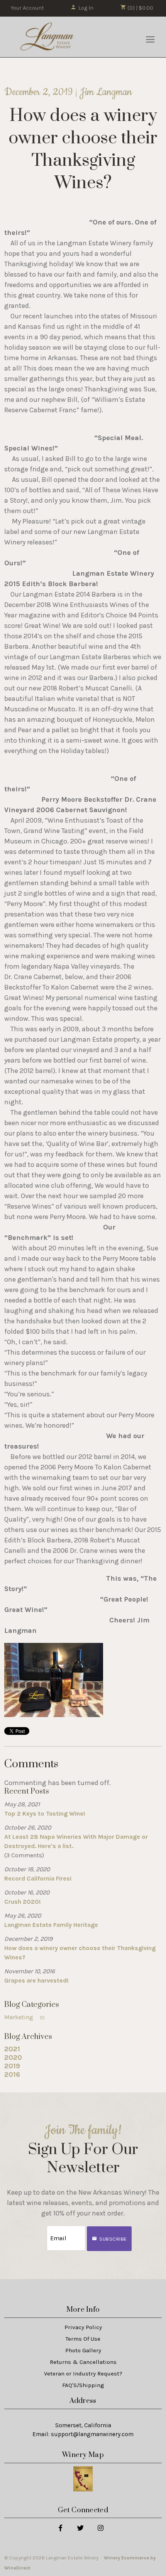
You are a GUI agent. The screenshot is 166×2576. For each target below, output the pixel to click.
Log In (86, 8)
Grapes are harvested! (36, 1980)
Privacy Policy (83, 2327)
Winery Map (83, 2455)
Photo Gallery (83, 2350)
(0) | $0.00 (140, 8)
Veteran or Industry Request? (83, 2374)
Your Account (27, 8)
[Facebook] (60, 2528)
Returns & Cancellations (83, 2362)
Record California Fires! (38, 1878)
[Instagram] (100, 2528)
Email (40, 2230)
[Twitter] (80, 2528)
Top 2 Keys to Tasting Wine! (45, 1813)
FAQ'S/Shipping (83, 2385)
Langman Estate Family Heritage (51, 1925)
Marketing (25, 2017)
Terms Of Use (83, 2339)
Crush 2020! (23, 1902)
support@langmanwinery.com (92, 2434)
